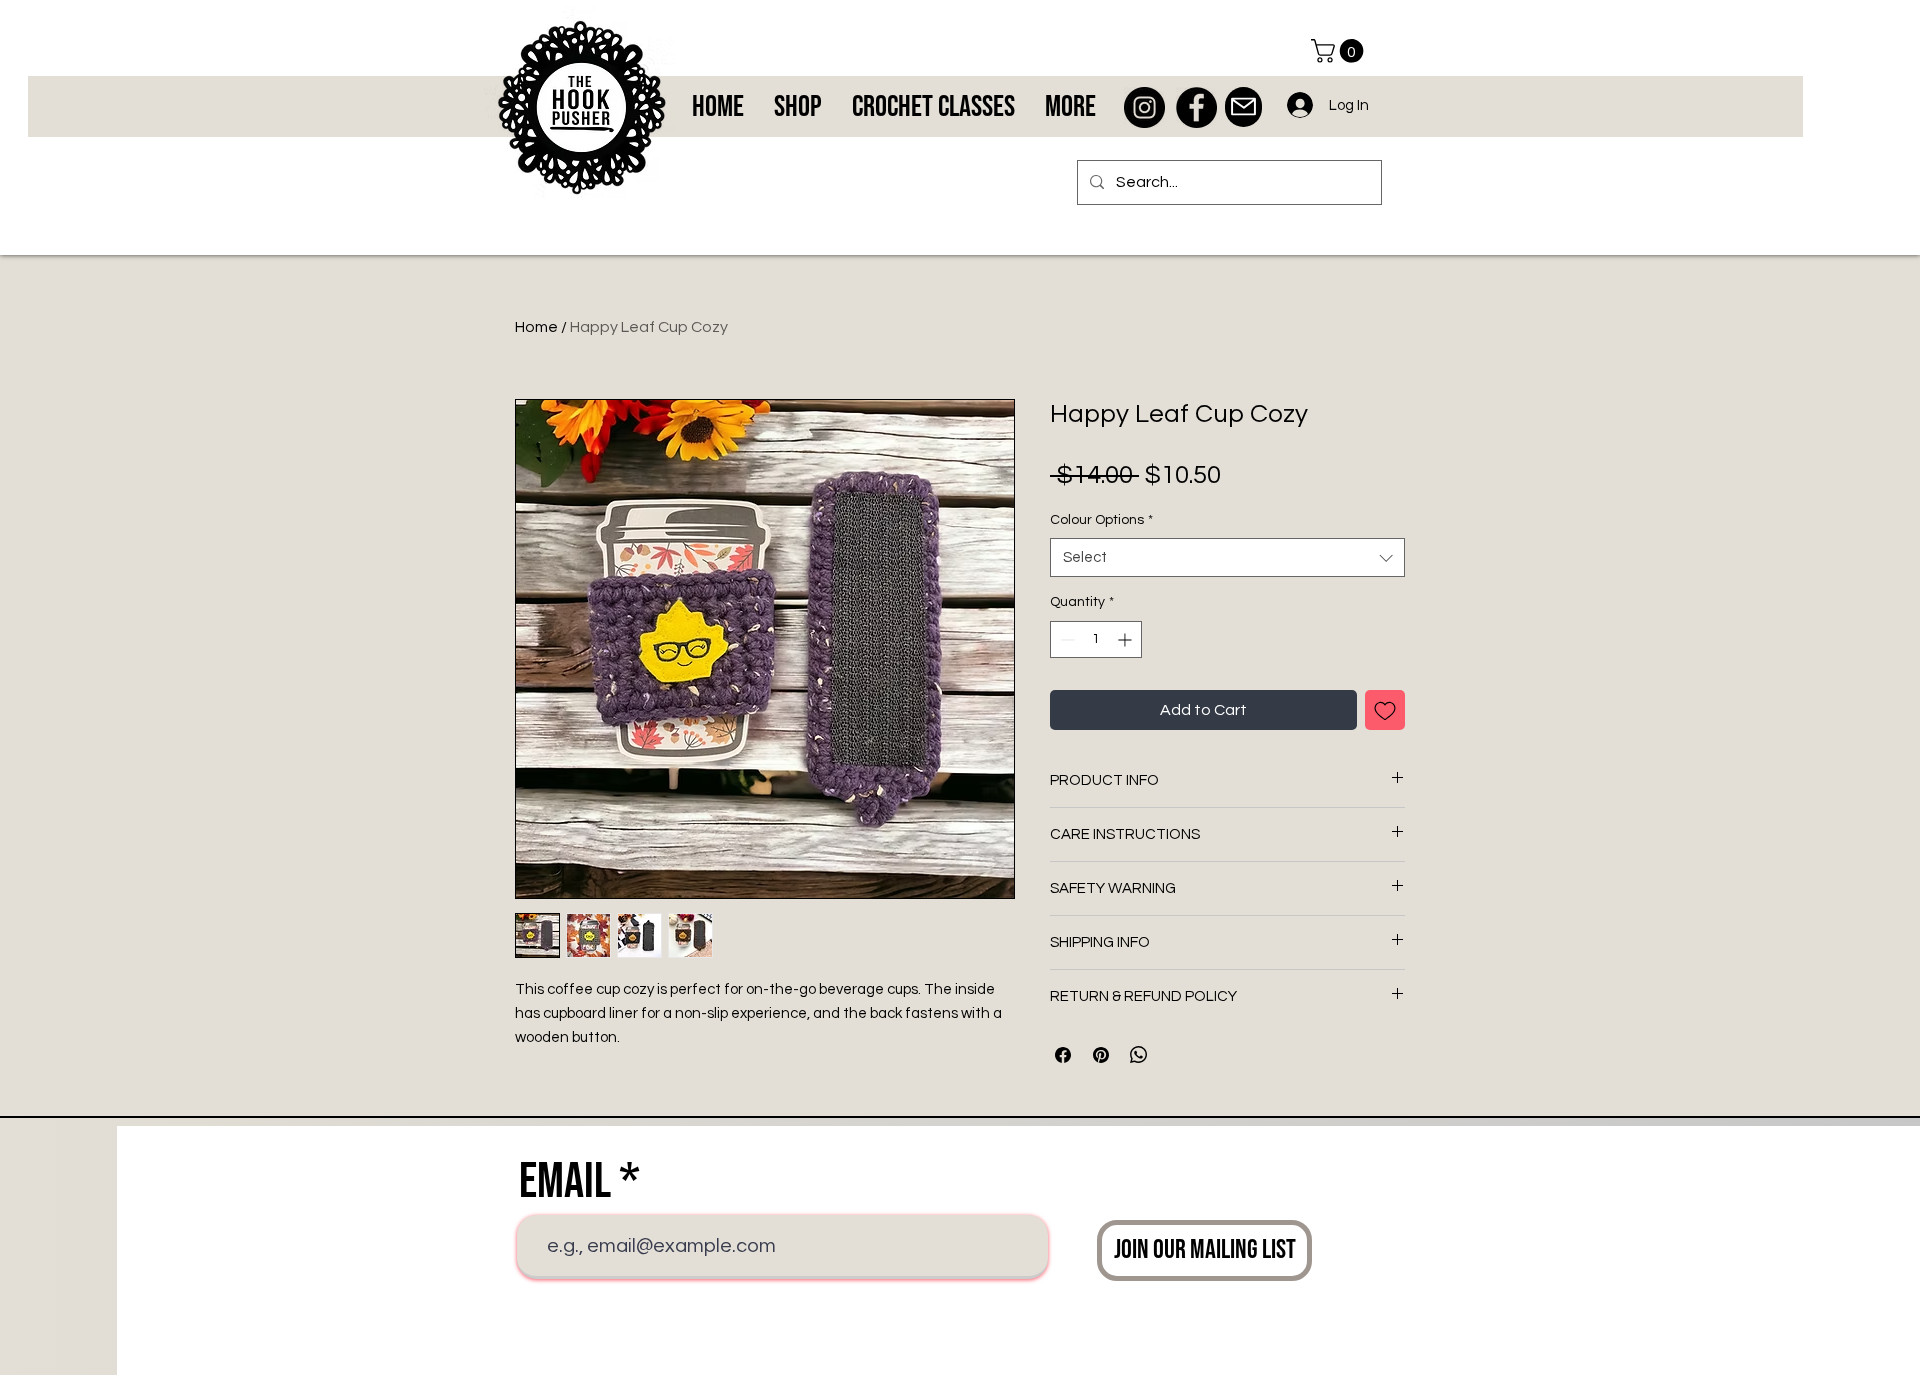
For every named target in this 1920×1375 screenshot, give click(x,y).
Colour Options (1101, 520)
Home (536, 327)
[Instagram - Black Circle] (1144, 107)
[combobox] (1227, 557)
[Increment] (1126, 639)
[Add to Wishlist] (1385, 710)
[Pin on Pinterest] (1101, 1055)
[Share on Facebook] (1063, 1055)
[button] (1340, 51)
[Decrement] (1065, 639)
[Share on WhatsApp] (1139, 1055)
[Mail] (1243, 107)
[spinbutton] (1096, 639)
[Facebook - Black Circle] (1196, 107)
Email (565, 1182)
